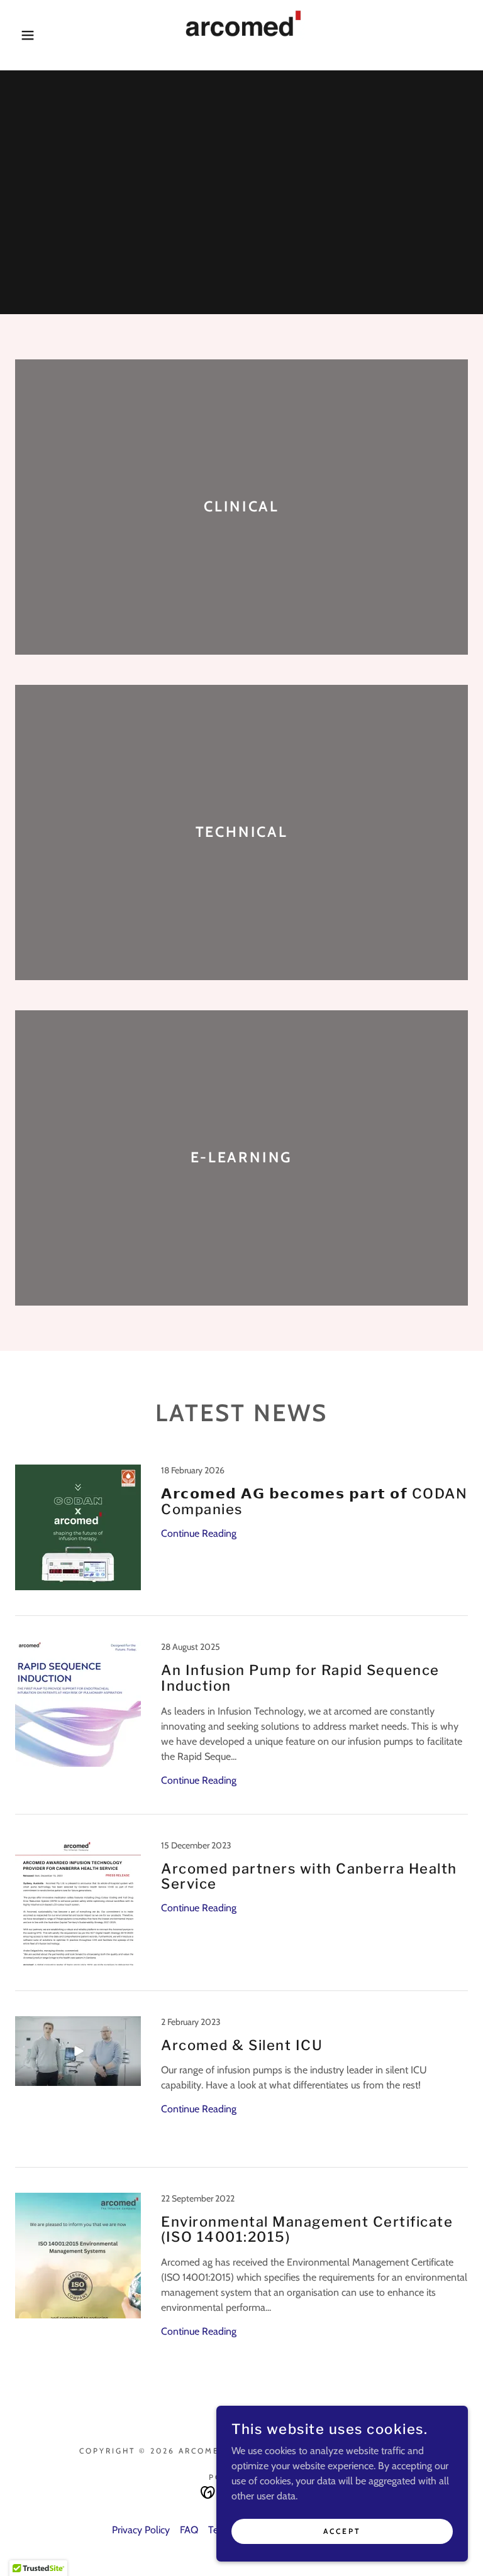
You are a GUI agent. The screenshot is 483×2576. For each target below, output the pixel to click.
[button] (24, 35)
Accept (342, 2531)
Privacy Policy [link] (141, 2530)
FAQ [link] (189, 2530)
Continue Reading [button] (199, 1533)
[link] (241, 35)
